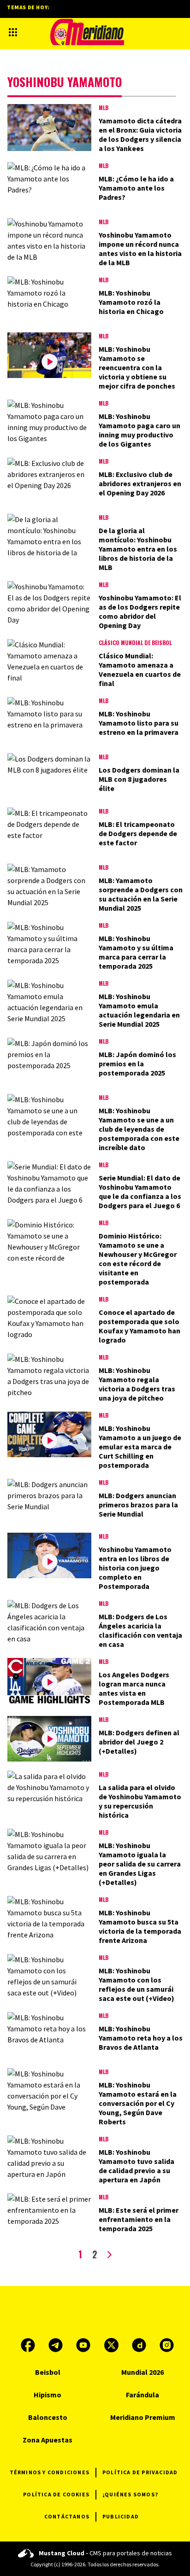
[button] (13, 32)
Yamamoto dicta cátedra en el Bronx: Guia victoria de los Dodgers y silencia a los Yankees (140, 134)
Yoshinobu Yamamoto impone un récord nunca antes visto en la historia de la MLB (140, 249)
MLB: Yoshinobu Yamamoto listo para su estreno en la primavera (139, 723)
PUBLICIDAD (121, 2516)
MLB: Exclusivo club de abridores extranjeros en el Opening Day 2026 (140, 483)
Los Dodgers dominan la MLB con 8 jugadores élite (139, 779)
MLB (104, 108)
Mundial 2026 (142, 2372)
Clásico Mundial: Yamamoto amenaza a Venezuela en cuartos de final (140, 669)
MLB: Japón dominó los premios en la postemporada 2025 (137, 1064)
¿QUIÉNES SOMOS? (130, 2494)
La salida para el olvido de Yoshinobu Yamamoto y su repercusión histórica (140, 1801)
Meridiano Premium (143, 2417)
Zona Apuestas (47, 2440)
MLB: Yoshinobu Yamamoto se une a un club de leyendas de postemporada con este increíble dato (139, 1129)
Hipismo (47, 2395)
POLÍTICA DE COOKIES (56, 2494)
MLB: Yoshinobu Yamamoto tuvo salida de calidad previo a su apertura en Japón (137, 2166)
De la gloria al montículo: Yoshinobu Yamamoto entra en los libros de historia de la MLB (138, 549)
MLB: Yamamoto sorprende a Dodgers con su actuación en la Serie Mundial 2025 (141, 894)
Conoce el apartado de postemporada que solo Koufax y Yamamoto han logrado (140, 1326)
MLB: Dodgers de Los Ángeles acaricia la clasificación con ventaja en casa (140, 1630)
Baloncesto (48, 2417)
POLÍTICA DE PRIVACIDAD (140, 2472)
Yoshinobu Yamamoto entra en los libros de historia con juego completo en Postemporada (135, 1568)
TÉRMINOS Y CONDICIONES (50, 2472)
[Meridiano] (87, 32)
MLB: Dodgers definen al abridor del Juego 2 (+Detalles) (139, 1742)
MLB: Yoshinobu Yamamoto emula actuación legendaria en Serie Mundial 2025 (139, 1010)
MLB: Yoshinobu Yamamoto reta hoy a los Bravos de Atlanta (141, 2038)
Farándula (142, 2395)
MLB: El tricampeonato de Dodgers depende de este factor (138, 833)
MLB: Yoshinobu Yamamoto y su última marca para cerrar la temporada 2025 (136, 952)
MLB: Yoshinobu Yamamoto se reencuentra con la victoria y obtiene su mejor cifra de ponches (137, 367)
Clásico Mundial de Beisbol (135, 643)
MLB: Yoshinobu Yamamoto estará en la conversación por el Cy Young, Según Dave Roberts (138, 2103)
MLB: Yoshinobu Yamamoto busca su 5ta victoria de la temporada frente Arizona (140, 1926)
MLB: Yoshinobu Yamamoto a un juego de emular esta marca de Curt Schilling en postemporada (140, 1447)
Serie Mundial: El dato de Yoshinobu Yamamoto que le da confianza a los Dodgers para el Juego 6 (140, 1192)
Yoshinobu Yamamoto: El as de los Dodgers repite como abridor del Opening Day (140, 611)
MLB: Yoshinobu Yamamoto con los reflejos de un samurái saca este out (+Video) (137, 1984)
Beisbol (48, 2372)
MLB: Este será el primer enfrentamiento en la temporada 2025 (139, 2219)
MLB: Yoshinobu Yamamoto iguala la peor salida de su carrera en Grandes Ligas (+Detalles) (140, 1864)
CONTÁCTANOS (67, 2516)
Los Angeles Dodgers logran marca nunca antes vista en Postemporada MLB (134, 1688)
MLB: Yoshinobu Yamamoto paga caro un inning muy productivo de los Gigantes (140, 430)
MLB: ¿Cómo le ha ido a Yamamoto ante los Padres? (136, 188)
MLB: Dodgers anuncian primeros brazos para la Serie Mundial (138, 1505)
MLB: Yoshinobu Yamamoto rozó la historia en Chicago (131, 302)
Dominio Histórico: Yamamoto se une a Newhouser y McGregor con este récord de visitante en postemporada (138, 1259)
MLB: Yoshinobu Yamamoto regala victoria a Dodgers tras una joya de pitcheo (137, 1384)
